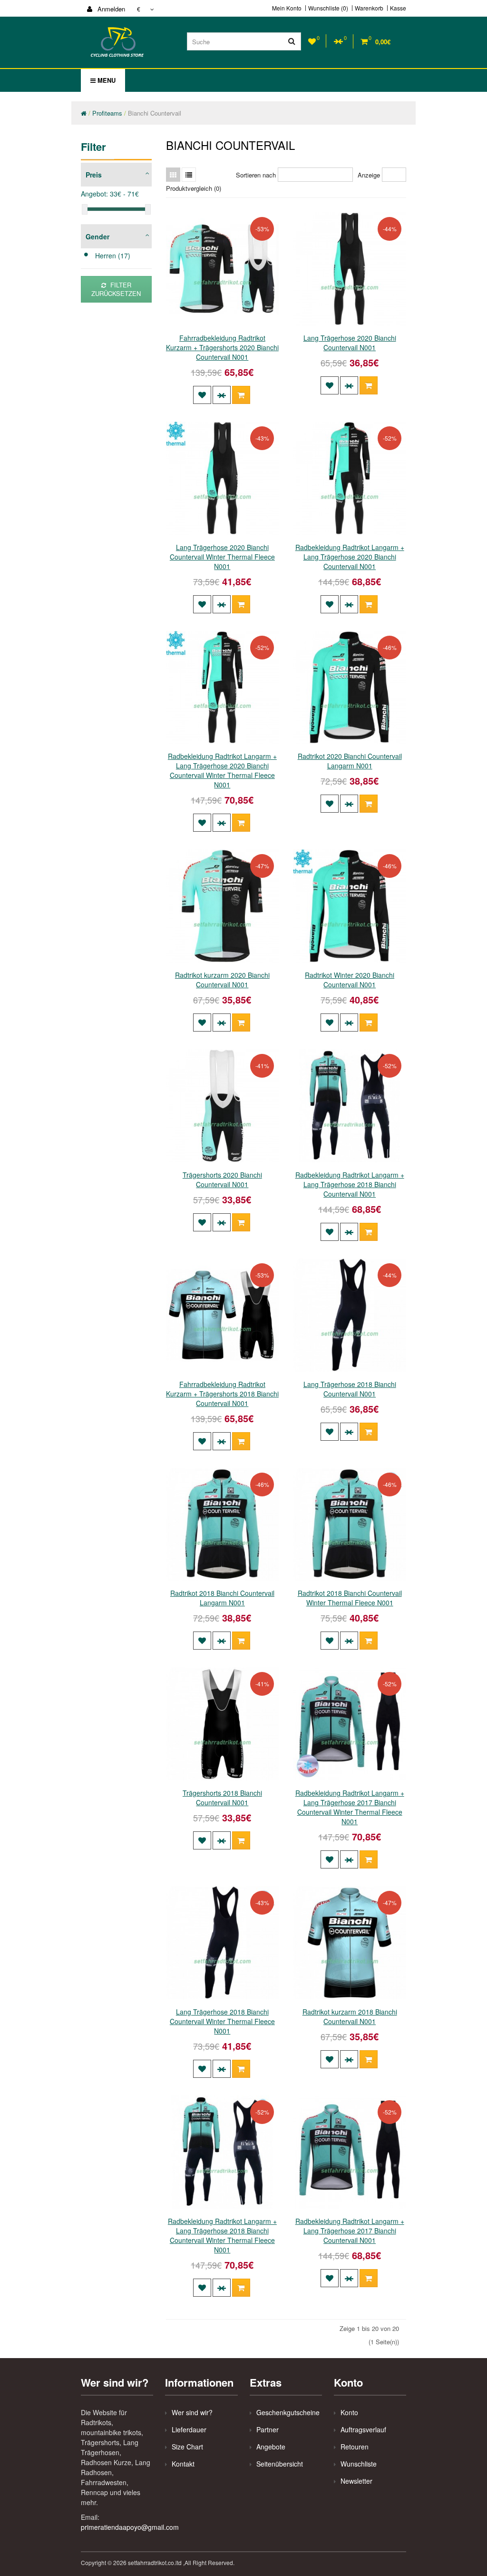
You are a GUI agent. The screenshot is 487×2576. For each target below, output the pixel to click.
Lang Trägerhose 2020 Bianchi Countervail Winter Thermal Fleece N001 (222, 557)
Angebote (271, 2447)
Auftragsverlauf (363, 2429)
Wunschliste (359, 2464)
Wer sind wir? (192, 2412)
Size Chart (187, 2447)
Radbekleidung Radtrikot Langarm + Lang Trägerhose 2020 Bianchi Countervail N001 (350, 557)
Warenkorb (369, 8)
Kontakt (183, 2464)
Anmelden (110, 9)
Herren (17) (113, 256)
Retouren (355, 2447)
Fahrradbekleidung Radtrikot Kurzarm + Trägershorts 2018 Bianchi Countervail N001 (222, 1394)
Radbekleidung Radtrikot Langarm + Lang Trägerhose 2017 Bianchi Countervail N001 (350, 2231)
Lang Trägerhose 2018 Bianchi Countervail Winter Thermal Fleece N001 (222, 2021)
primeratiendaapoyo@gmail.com (130, 2527)
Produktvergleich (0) (194, 188)
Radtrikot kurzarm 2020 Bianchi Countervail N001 (222, 980)
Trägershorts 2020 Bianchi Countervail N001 (222, 1180)
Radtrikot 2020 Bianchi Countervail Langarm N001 (350, 761)
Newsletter (356, 2481)
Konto (349, 2412)
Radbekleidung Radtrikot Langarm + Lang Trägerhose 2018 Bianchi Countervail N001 (350, 1184)
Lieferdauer (189, 2429)
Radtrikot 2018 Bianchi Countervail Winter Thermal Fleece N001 (350, 1598)
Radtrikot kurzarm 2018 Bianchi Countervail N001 (350, 2016)
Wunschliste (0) (328, 8)
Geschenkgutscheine (288, 2412)
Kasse (398, 8)
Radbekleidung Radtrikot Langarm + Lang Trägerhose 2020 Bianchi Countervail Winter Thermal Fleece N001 (222, 770)
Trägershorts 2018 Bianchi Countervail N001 (222, 1798)
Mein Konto (287, 8)
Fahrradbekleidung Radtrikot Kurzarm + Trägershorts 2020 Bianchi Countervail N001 (222, 347)
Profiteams (107, 113)
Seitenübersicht (280, 2464)
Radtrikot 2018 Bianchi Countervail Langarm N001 (222, 1598)
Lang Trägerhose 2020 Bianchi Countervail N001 (350, 343)
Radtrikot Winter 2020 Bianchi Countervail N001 (350, 980)
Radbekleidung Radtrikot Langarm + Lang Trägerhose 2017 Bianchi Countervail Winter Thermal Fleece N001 (350, 1807)
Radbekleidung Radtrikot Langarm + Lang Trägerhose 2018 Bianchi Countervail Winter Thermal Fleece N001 (222, 2235)
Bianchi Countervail (155, 113)
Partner (268, 2429)
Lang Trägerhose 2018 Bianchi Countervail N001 (350, 1389)
